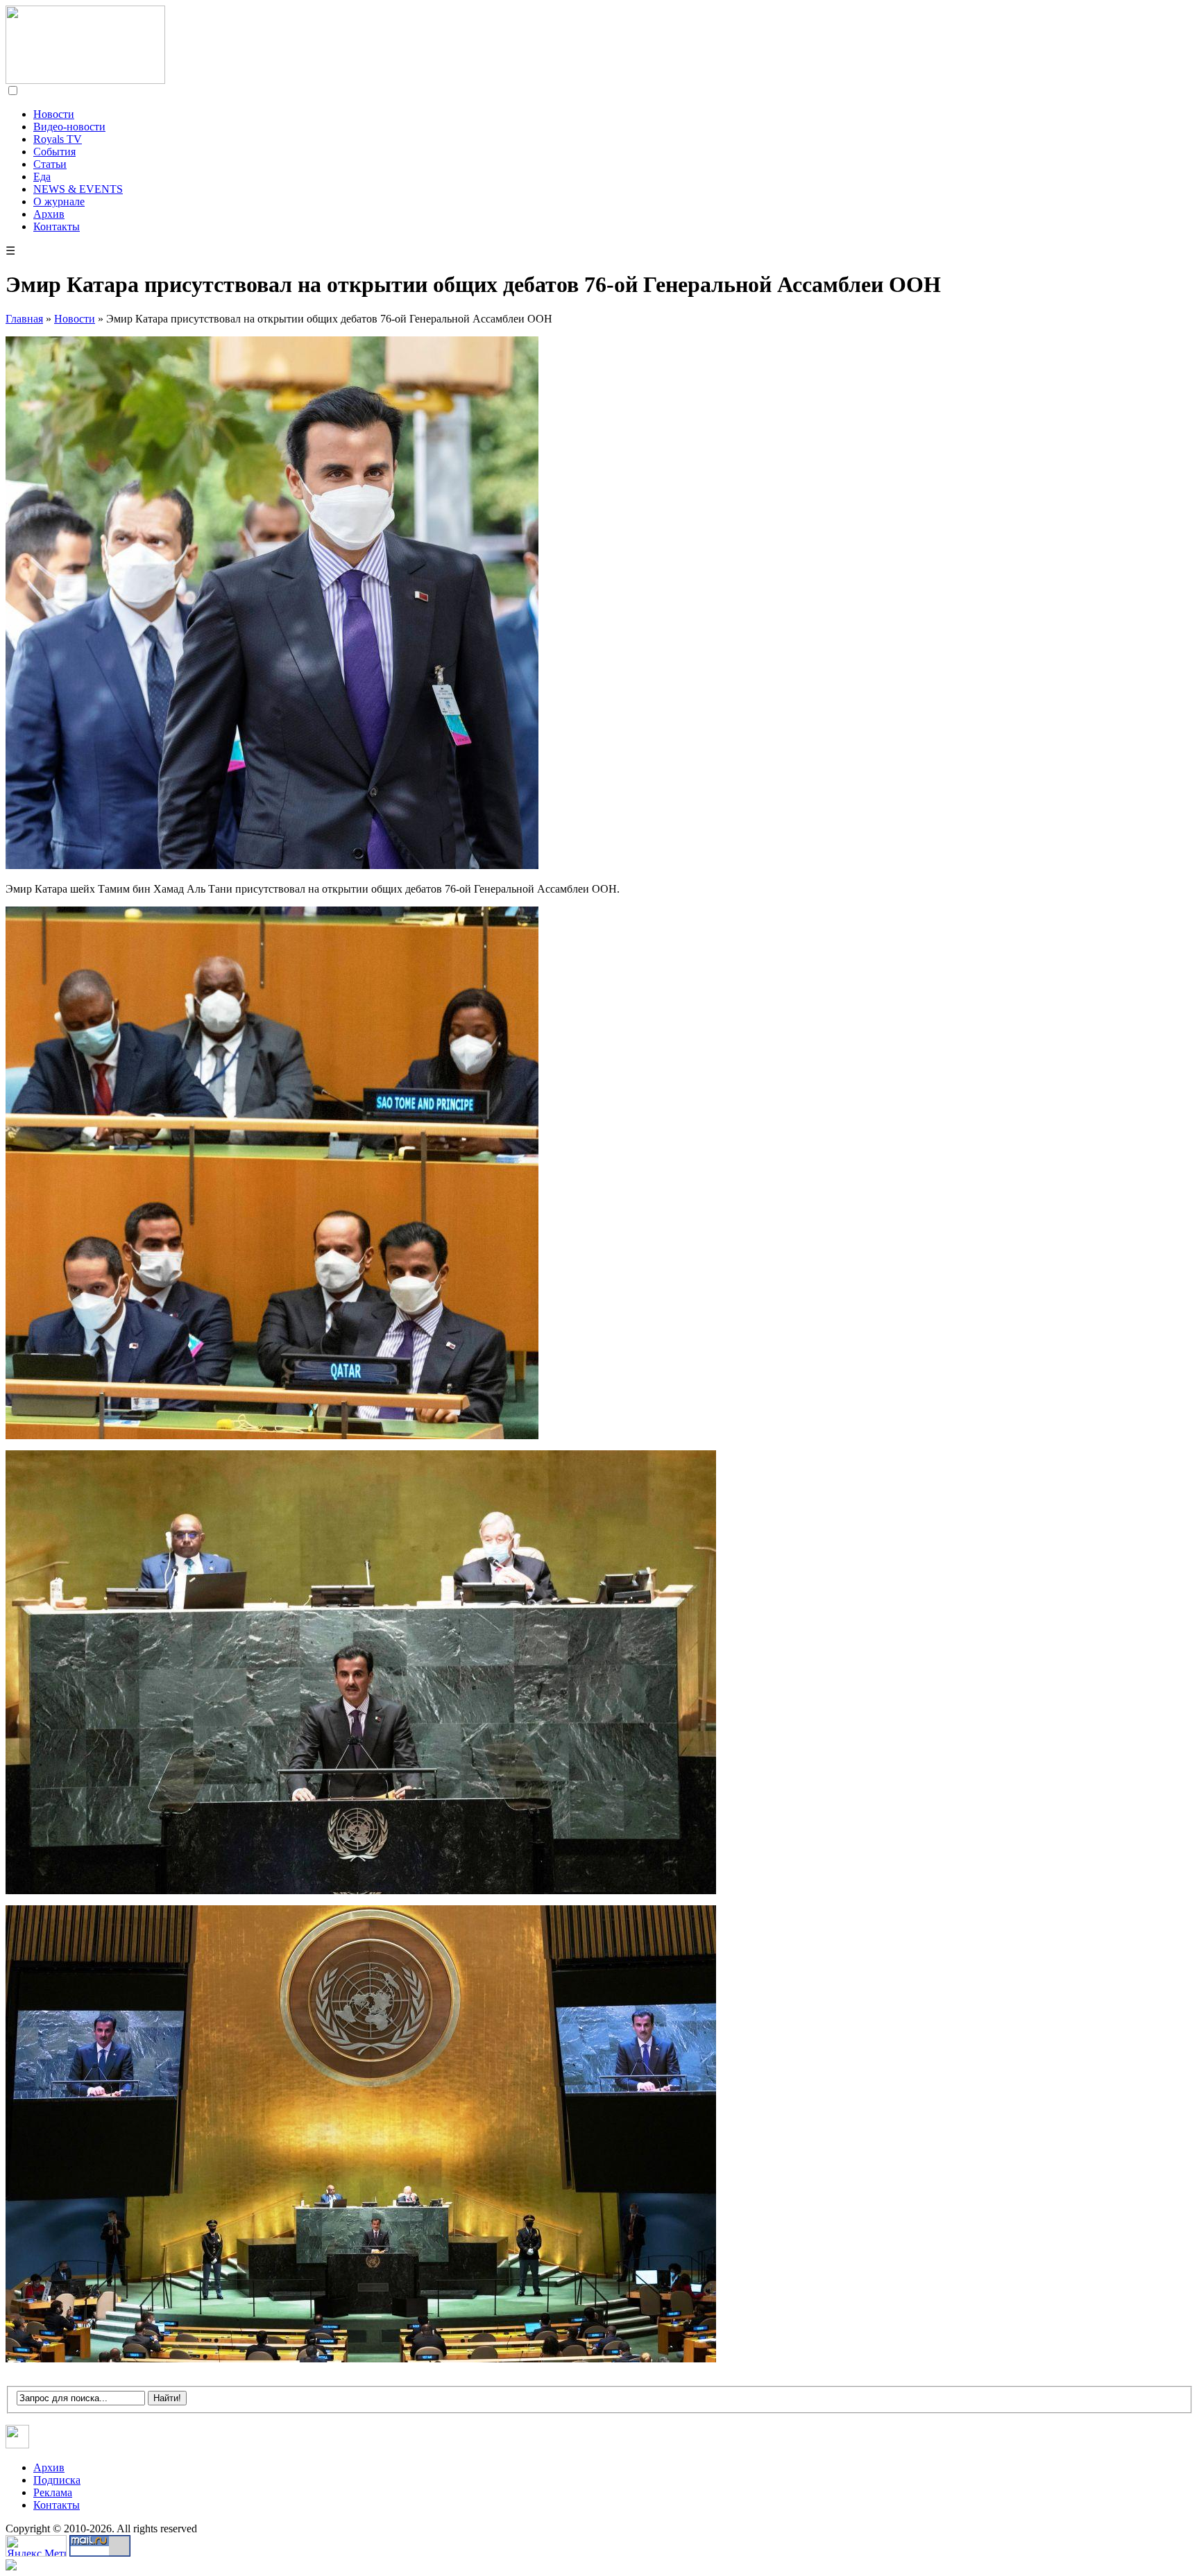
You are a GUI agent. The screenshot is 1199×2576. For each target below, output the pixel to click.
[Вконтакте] (18, 2445)
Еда (42, 177)
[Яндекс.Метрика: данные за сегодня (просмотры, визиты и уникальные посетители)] (36, 2546)
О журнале (59, 201)
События (54, 152)
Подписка (57, 2480)
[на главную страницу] (85, 80)
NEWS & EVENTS (78, 189)
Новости (54, 114)
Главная (24, 319)
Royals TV (58, 139)
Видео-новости (69, 127)
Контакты (57, 226)
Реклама (53, 2492)
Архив (49, 214)
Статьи (50, 164)
